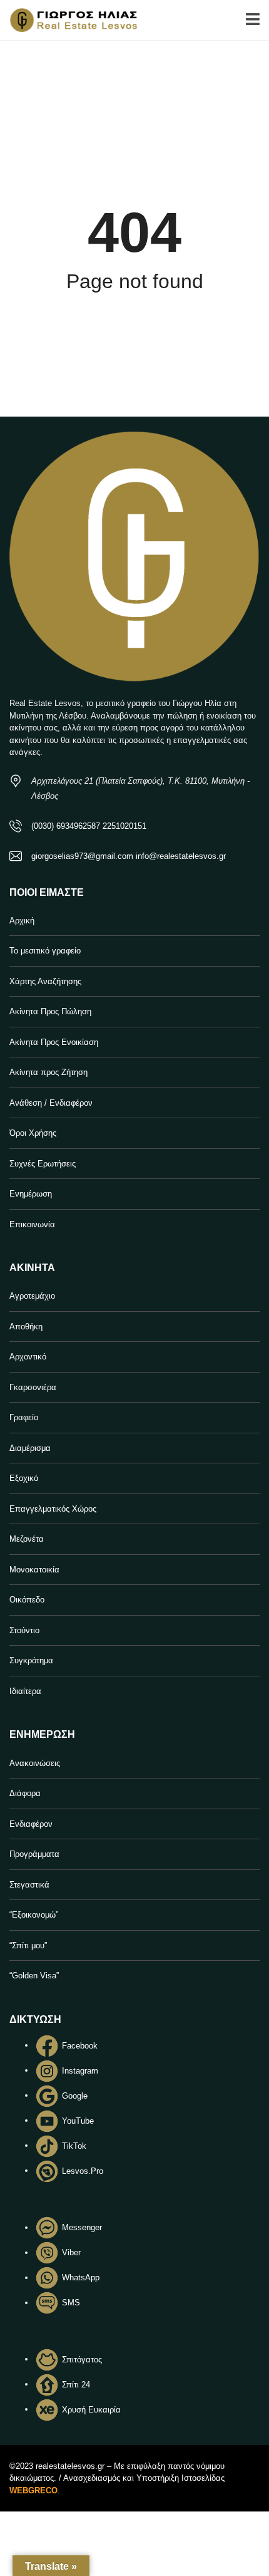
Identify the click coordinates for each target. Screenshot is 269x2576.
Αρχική (22, 921)
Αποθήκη (26, 1327)
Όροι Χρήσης (33, 1133)
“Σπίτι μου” (28, 1945)
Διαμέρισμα (30, 1448)
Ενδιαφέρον (31, 1824)
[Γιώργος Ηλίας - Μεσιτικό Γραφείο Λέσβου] (69, 20)
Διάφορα (25, 1793)
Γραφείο (24, 1417)
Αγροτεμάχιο (32, 1296)
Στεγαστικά (29, 1885)
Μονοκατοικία (34, 1570)
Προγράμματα (34, 1854)
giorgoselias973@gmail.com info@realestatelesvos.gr (129, 856)
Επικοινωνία (32, 1224)
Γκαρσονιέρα (33, 1387)
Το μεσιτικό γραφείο (45, 951)
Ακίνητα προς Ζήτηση (48, 1072)
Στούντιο (24, 1630)
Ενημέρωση (31, 1194)
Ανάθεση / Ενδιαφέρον (51, 1103)
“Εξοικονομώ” (34, 1915)
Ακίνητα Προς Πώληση (50, 1011)
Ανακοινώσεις (35, 1763)
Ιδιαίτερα (25, 1691)
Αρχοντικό (28, 1357)
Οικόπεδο (27, 1600)
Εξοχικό (24, 1478)
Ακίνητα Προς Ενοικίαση (54, 1042)
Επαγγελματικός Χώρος (53, 1509)
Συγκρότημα (31, 1660)
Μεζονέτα (27, 1539)
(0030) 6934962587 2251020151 (89, 826)
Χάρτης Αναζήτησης (45, 981)
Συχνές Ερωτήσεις (43, 1164)
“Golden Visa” (34, 1976)
